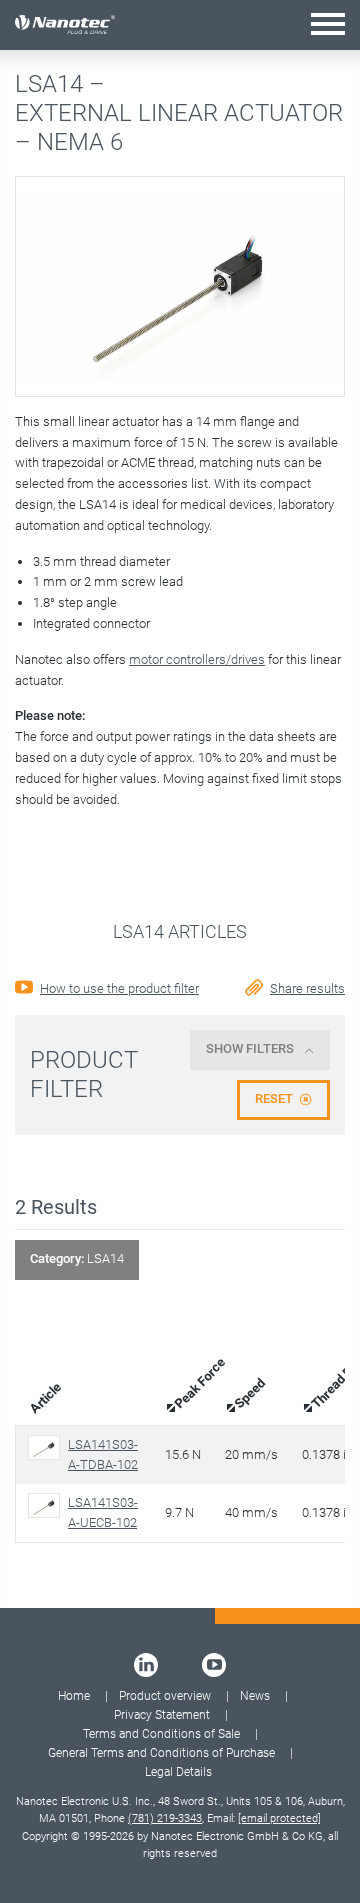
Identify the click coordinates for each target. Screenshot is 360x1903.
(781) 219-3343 (165, 1818)
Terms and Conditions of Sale (161, 1734)
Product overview (165, 1696)
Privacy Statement (162, 1715)
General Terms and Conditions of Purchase (161, 1753)
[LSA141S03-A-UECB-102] (48, 1505)
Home (74, 1696)
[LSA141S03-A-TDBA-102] (48, 1447)
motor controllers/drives (197, 659)
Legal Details (178, 1772)
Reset (274, 1098)
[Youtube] (214, 1665)
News (255, 1696)
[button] (328, 23)
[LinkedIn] (146, 1665)
